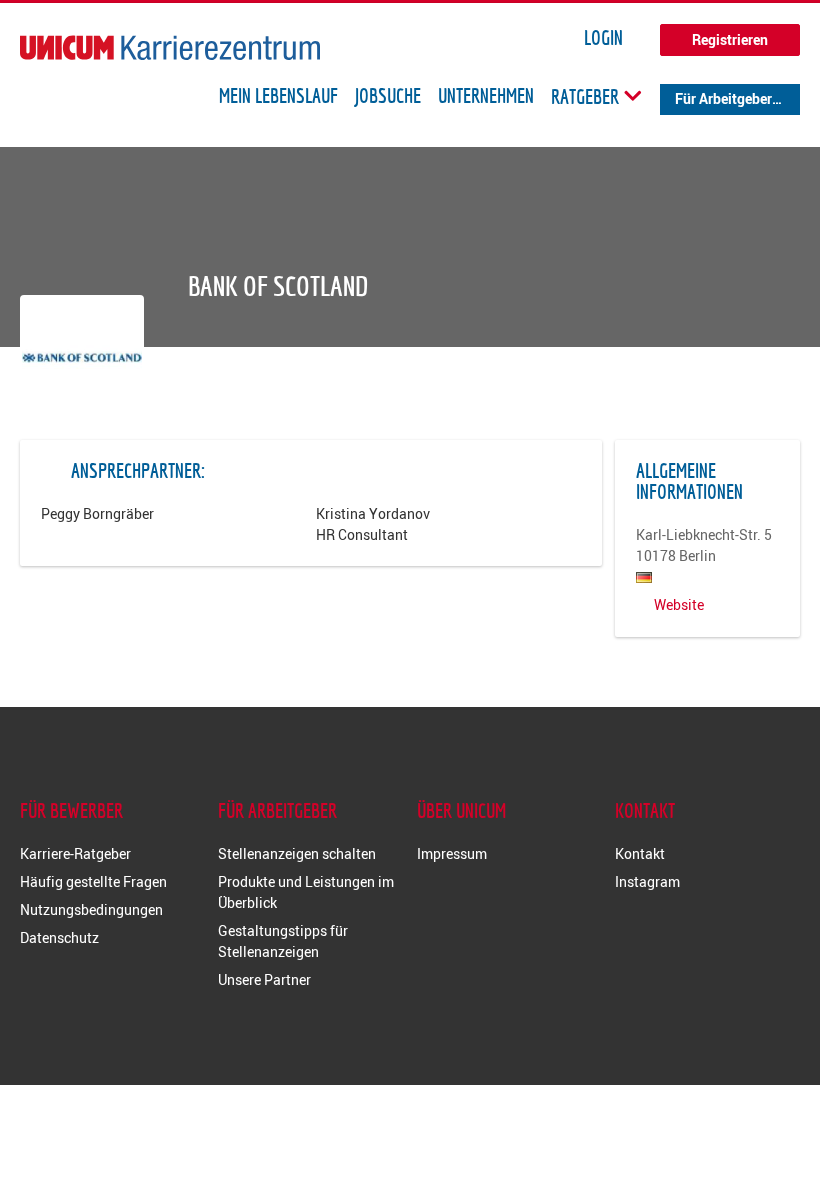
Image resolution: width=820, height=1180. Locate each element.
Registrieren (730, 39)
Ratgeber (587, 96)
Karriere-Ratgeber (75, 853)
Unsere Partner (264, 979)
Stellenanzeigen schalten (297, 853)
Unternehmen (486, 96)
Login (603, 38)
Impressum (452, 853)
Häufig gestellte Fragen (93, 881)
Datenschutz (59, 937)
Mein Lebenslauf (278, 96)
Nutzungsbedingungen (91, 909)
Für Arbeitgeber (723, 98)
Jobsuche (388, 96)
